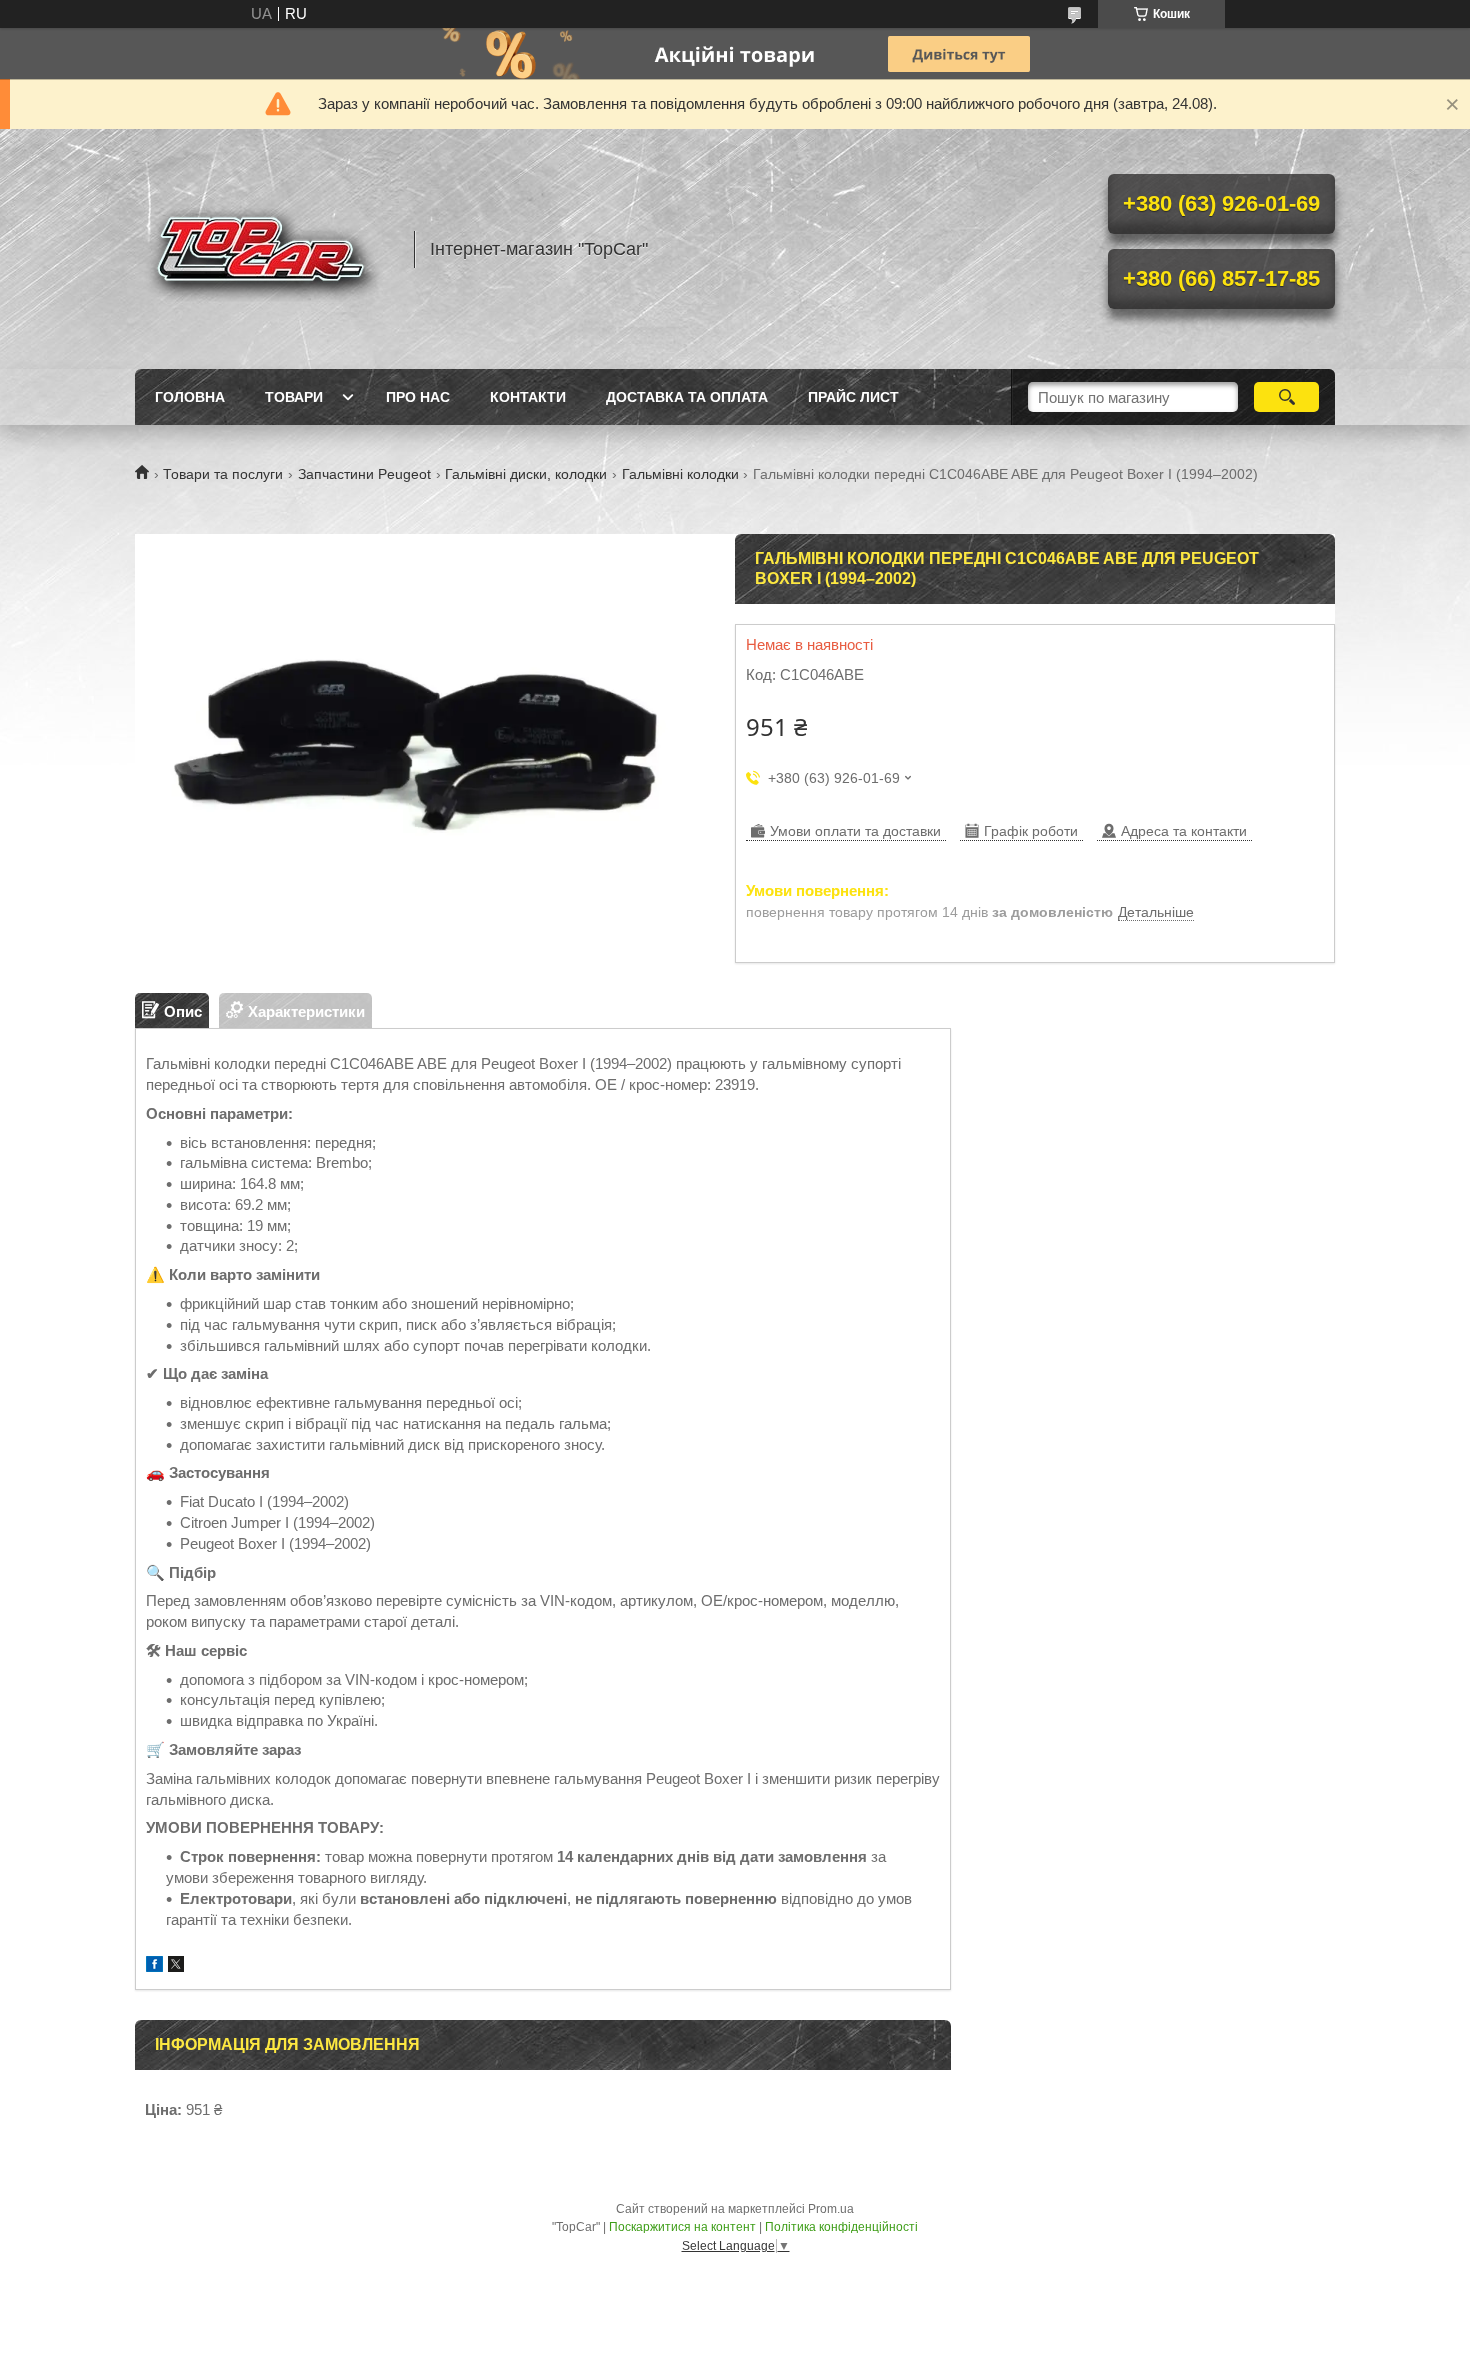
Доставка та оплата (687, 397)
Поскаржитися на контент (682, 2227)
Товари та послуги (223, 474)
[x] (176, 1966)
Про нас (418, 397)
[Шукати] (1286, 397)
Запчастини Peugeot (364, 474)
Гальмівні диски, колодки (526, 474)
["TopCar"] (265, 249)
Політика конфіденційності (841, 2227)
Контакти (528, 397)
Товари (294, 397)
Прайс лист (853, 397)
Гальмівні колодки (680, 474)
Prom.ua (831, 2209)
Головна (190, 397)
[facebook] (154, 1966)
